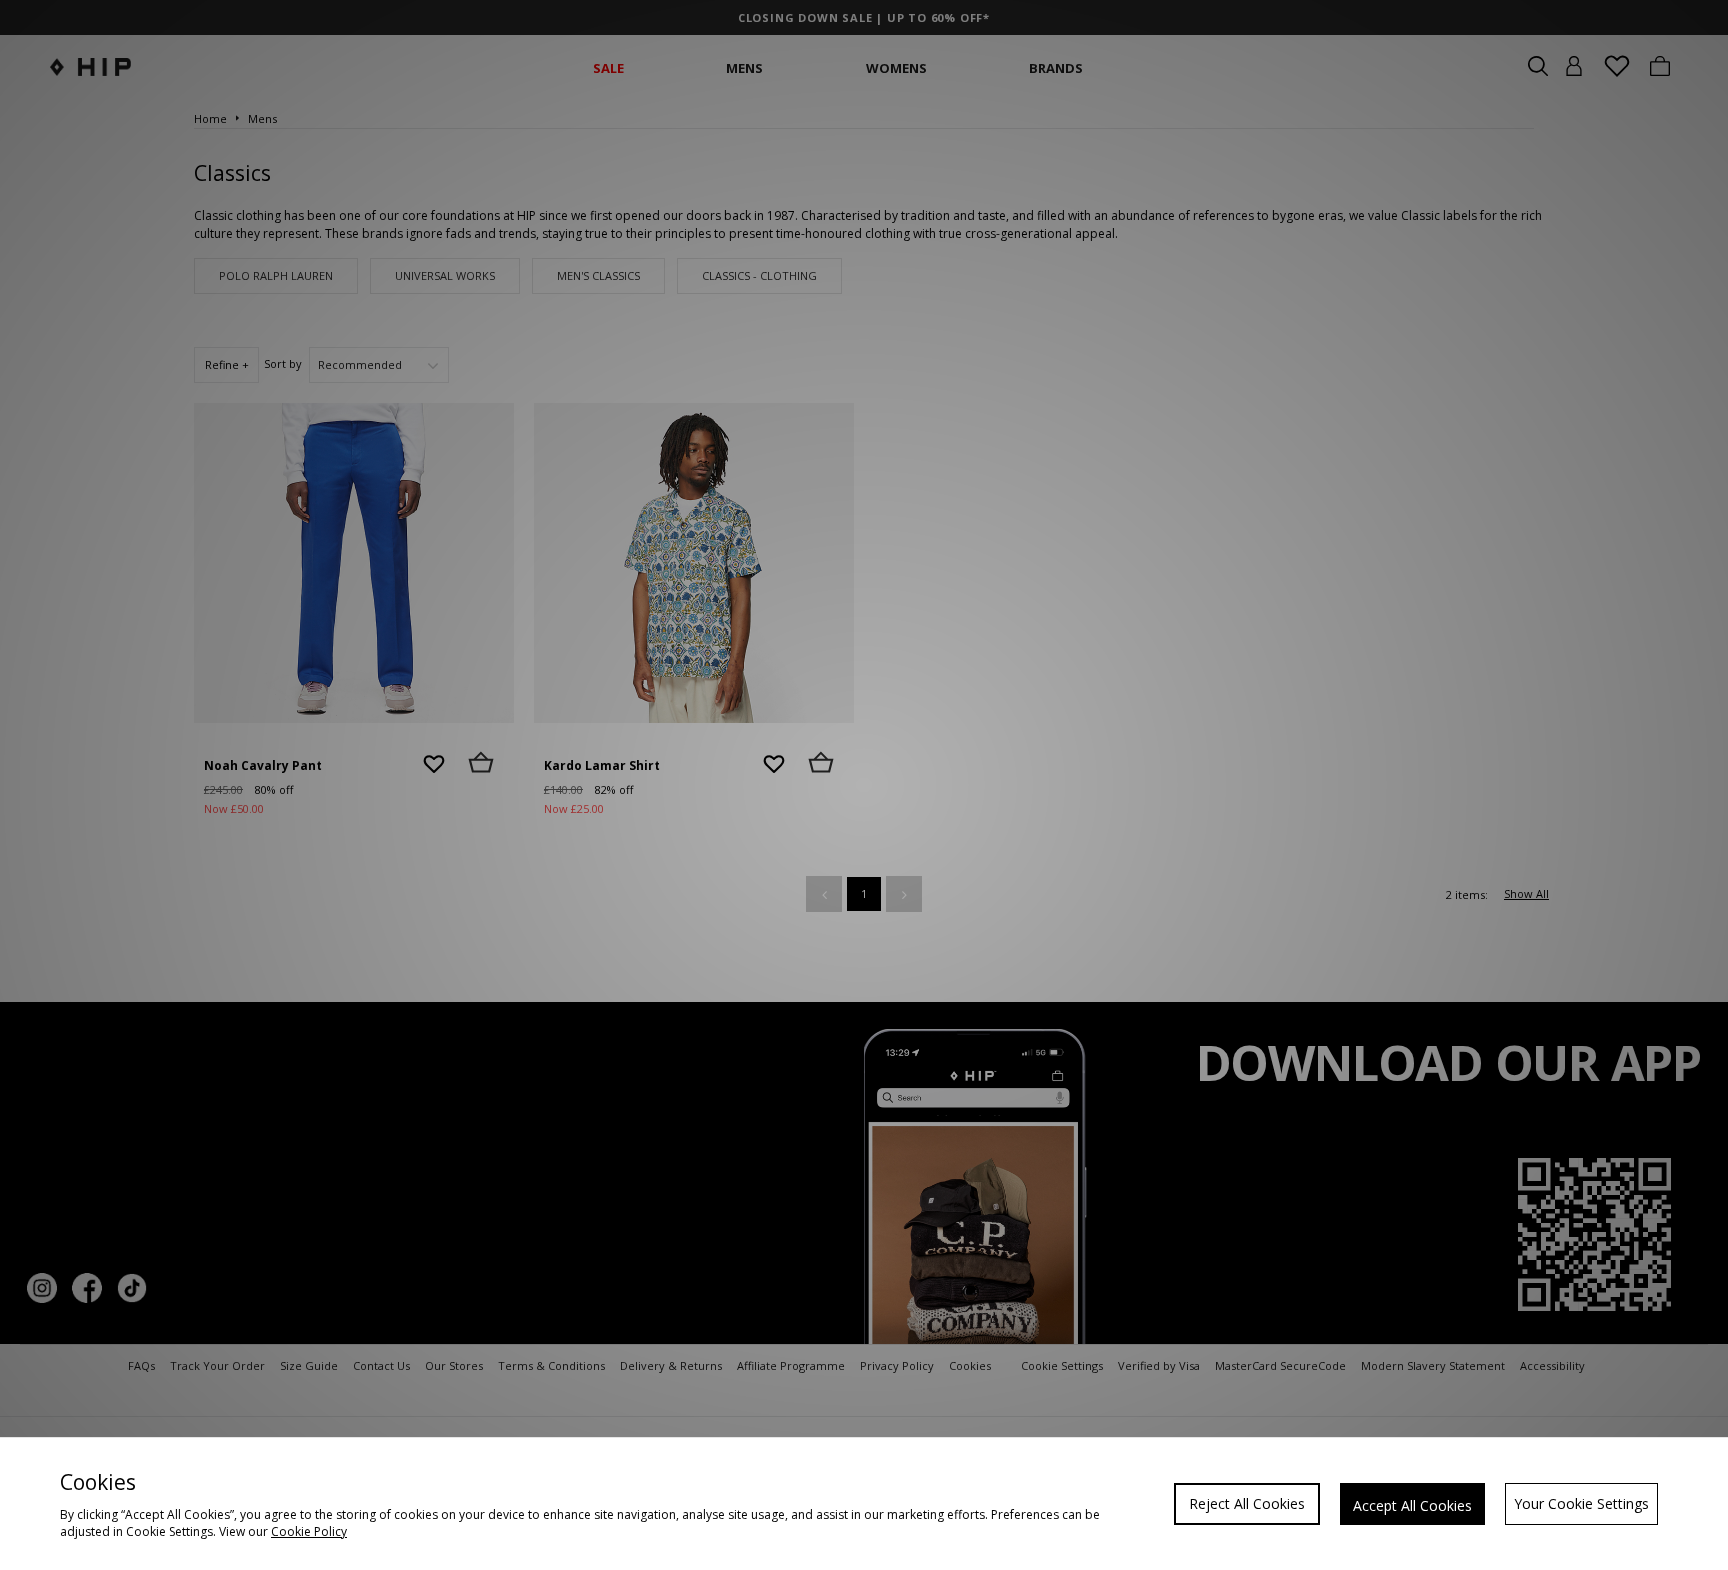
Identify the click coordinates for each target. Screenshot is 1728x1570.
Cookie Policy (309, 1531)
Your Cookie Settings (1581, 1503)
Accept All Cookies (1412, 1505)
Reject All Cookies (1247, 1503)
